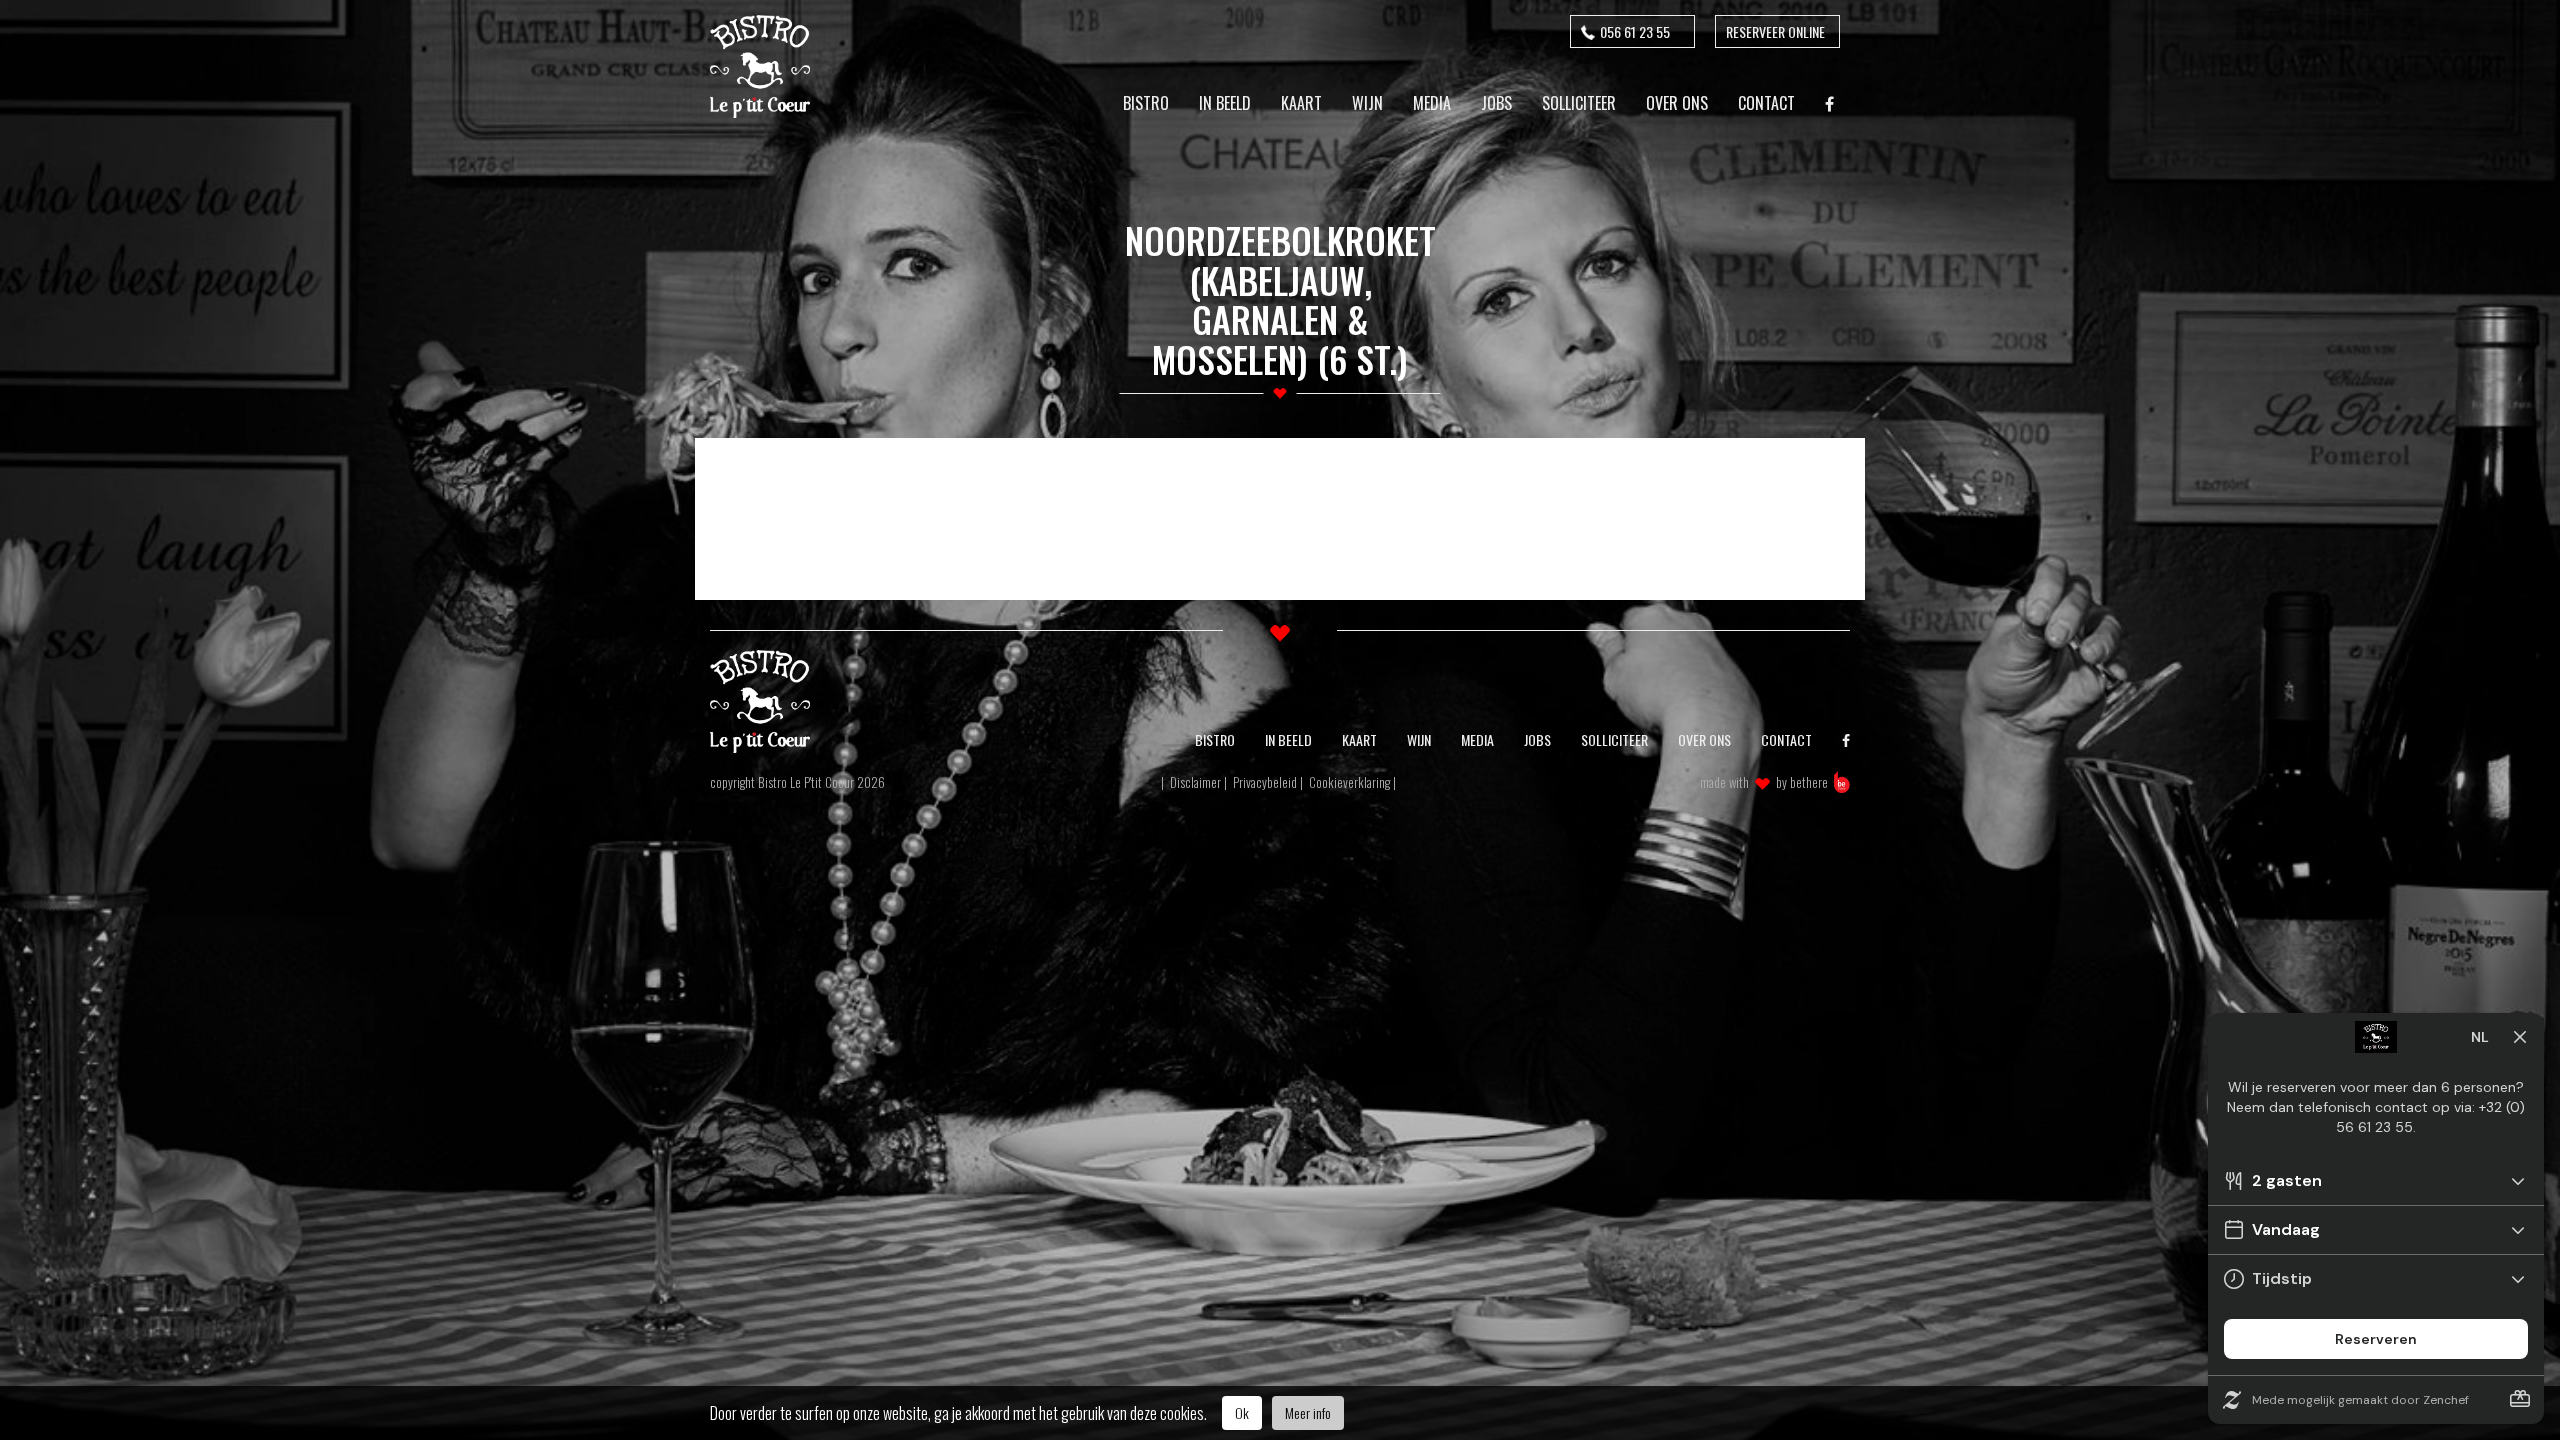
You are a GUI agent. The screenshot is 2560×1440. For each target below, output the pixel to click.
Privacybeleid (1265, 782)
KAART (1359, 739)
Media (1432, 103)
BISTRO (1215, 739)
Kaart (1301, 103)
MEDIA (1477, 739)
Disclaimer (1195, 782)
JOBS (1537, 739)
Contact (1766, 103)
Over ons (1677, 103)
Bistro (1146, 103)
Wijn (1367, 103)
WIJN (1419, 739)
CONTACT (1786, 739)
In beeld (1225, 103)
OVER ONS (1704, 739)
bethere (1809, 782)
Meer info (1308, 1412)
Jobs (1496, 103)
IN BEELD (1288, 739)
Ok (1242, 1412)
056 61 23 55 (1635, 31)
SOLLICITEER (1614, 739)
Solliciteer (1579, 103)
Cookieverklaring (1349, 782)
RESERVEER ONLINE (1775, 31)
